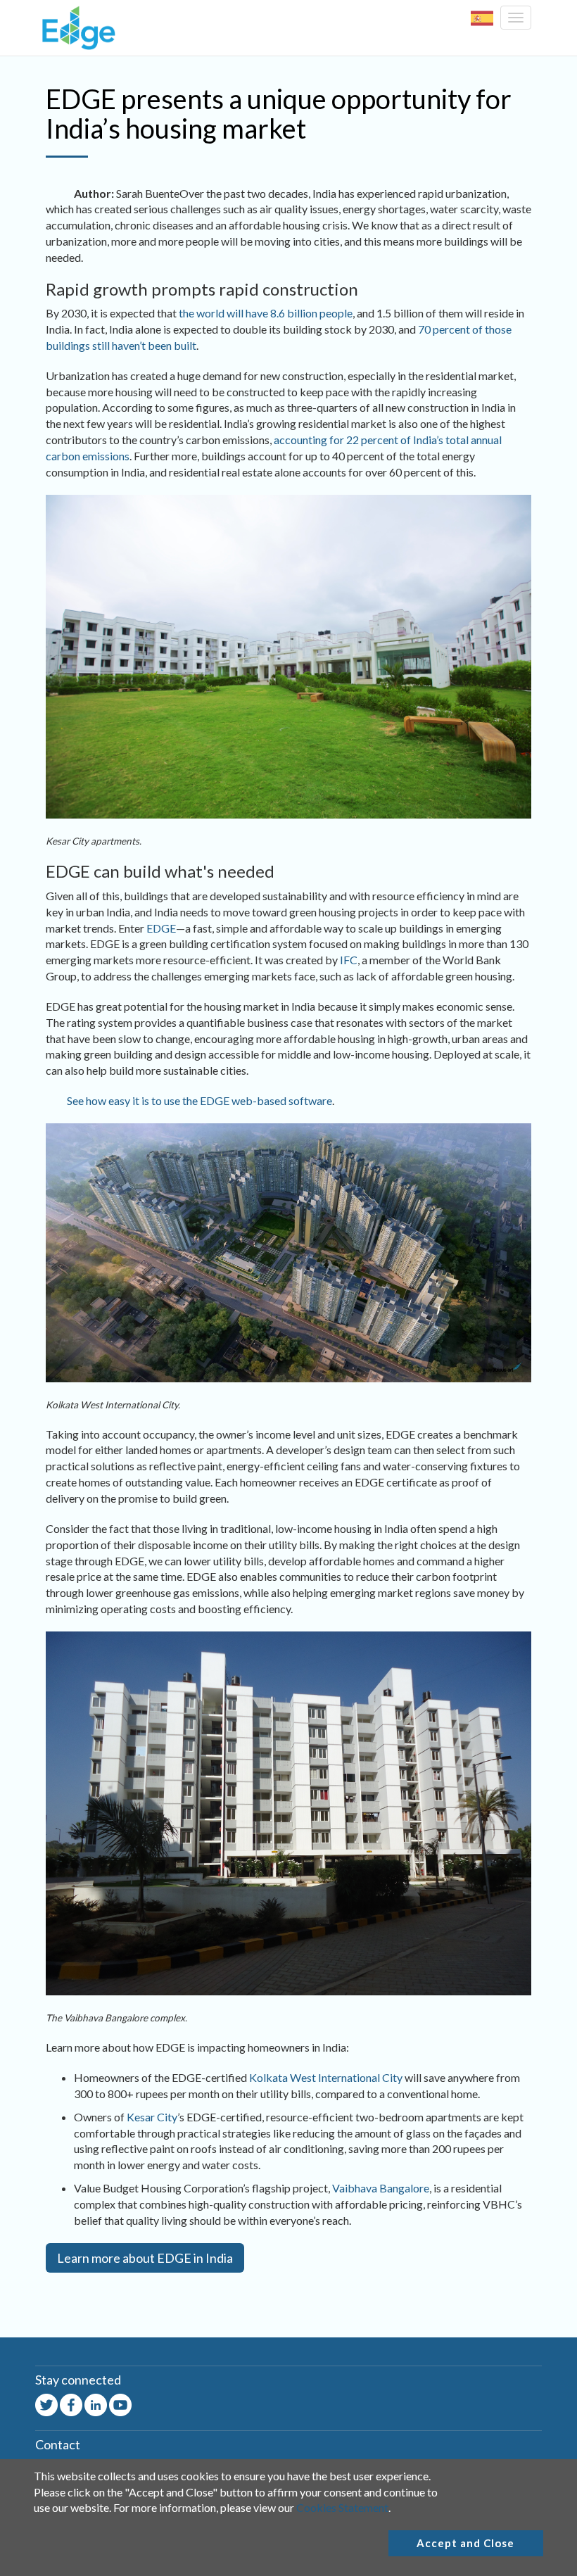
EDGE (161, 928)
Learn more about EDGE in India (145, 2258)
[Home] (75, 28)
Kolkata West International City (326, 2077)
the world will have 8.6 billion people (266, 313)
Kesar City (152, 2117)
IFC (349, 960)
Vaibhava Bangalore (381, 2188)
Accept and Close (465, 2543)
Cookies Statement (342, 2507)
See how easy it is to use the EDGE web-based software (199, 1100)
